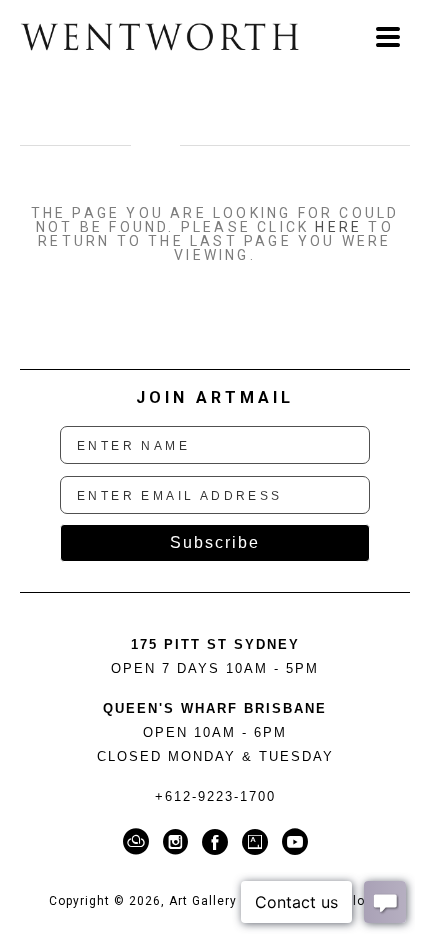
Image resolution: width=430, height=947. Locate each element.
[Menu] (388, 37)
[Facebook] (218, 842)
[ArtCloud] (139, 842)
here (338, 227)
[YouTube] (295, 842)
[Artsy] (258, 842)
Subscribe (215, 542)
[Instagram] (179, 842)
